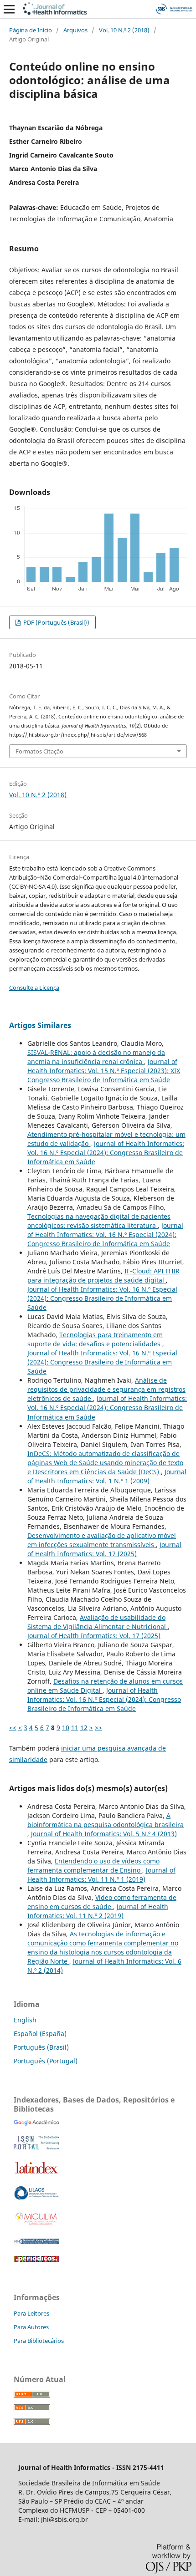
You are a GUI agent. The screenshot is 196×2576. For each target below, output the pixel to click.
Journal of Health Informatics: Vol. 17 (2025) (104, 1549)
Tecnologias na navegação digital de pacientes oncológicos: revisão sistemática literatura (99, 1221)
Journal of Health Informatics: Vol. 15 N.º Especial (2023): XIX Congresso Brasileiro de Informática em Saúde (104, 1071)
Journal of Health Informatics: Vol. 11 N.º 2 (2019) (98, 1911)
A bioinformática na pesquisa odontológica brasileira (106, 1820)
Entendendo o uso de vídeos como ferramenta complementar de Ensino (93, 1866)
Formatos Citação (39, 751)
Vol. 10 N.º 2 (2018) (124, 30)
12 (84, 1728)
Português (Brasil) (41, 2047)
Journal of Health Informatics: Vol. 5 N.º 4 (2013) (104, 1834)
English (25, 2020)
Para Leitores (31, 2313)
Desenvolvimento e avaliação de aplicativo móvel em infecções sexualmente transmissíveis (102, 1540)
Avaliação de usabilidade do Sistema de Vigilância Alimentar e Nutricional (98, 1622)
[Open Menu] (9, 9)
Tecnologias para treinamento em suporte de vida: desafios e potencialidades (95, 1339)
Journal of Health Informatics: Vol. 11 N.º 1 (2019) (101, 1875)
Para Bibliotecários (39, 2341)
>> (98, 1728)
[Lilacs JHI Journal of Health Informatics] (36, 2197)
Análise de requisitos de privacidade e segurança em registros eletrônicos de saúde (106, 1389)
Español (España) (40, 2034)
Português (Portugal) (46, 2061)
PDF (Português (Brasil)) (56, 622)
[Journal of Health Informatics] (36, 2123)
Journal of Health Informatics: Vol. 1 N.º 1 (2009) (107, 1476)
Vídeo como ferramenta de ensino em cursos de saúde (102, 1902)
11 (75, 1728)
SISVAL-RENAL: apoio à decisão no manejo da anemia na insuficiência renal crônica (96, 1057)
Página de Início (31, 30)
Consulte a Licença (34, 988)
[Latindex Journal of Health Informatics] (36, 2173)
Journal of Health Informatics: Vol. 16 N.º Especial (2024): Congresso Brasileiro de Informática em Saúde (106, 1153)
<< (13, 1728)
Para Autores (31, 2327)
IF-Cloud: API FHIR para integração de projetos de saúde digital (103, 1275)
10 (66, 1728)
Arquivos (75, 30)
